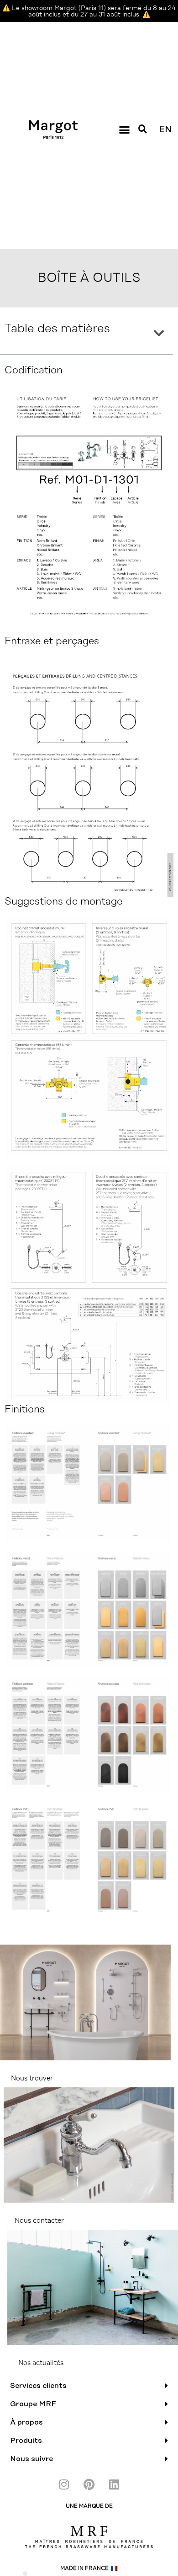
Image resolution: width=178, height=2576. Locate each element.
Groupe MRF (33, 2404)
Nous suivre (31, 2459)
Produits (26, 2441)
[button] (124, 129)
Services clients (38, 2386)
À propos (26, 2422)
